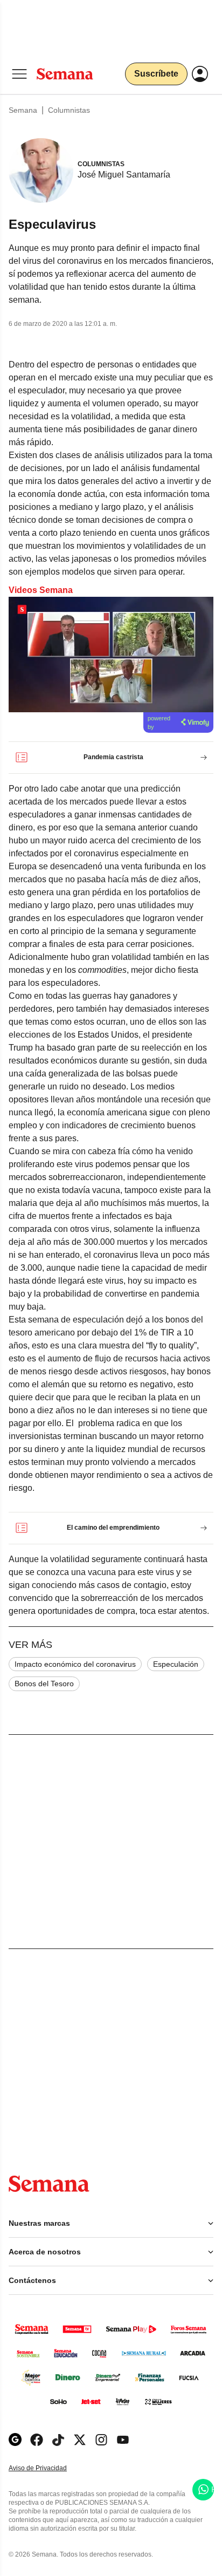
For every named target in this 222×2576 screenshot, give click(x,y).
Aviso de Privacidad (49, 2468)
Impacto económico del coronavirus (75, 1664)
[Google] (15, 2440)
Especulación (176, 1664)
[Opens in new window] (37, 2440)
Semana (23, 110)
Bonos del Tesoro (44, 1684)
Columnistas (69, 110)
